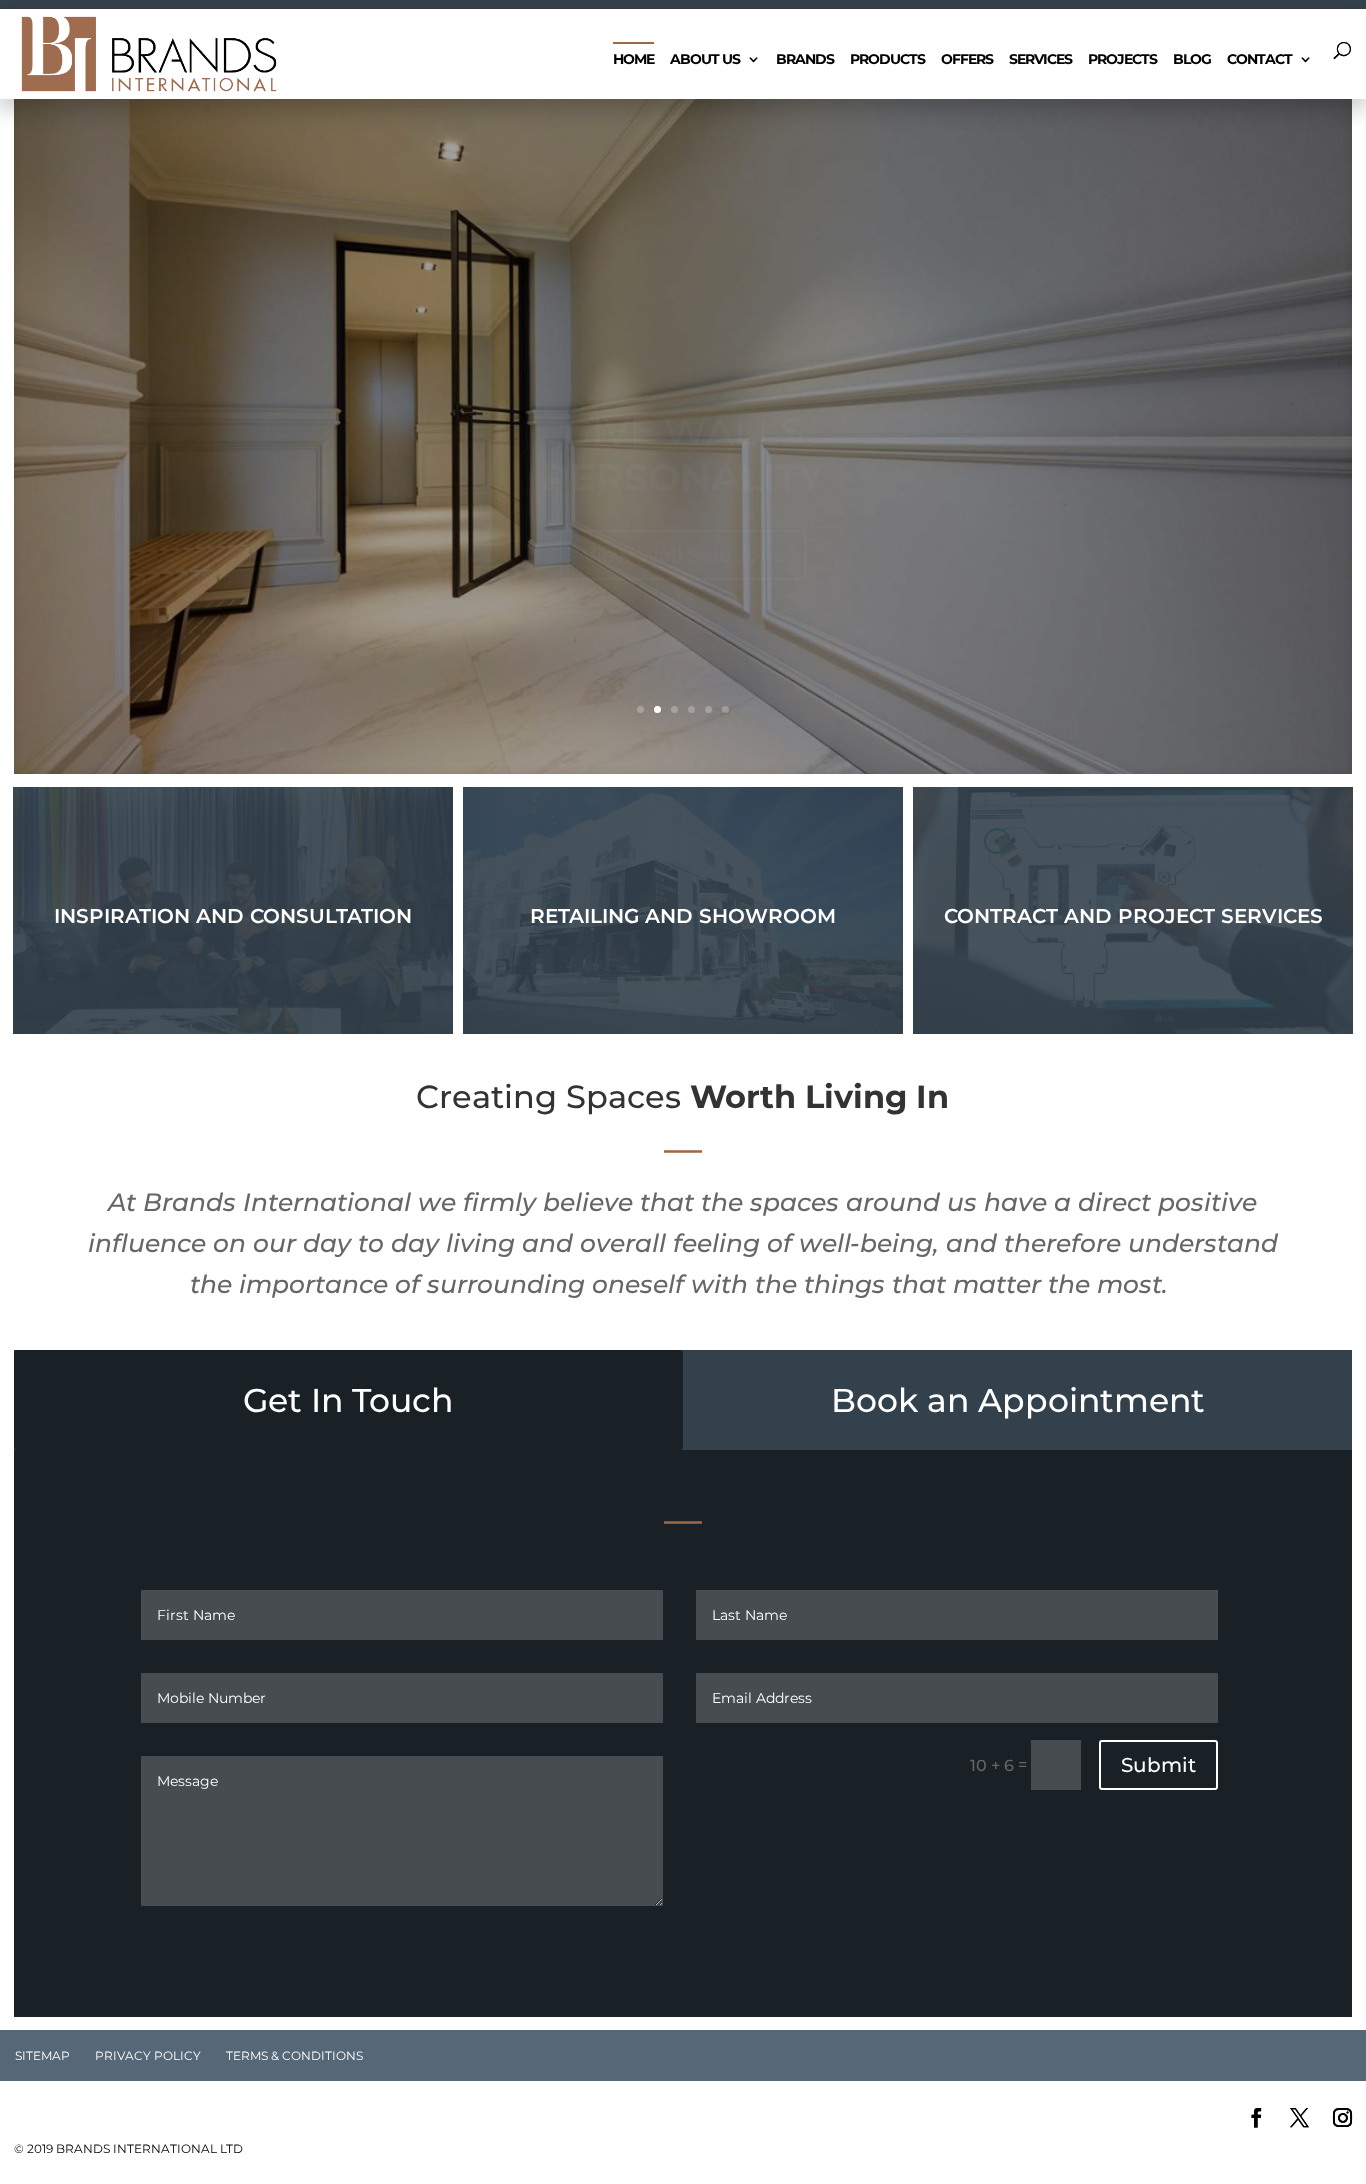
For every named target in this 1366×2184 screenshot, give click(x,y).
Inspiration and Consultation (233, 916)
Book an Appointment (1018, 1400)
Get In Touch (348, 1400)
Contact (1259, 60)
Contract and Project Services (1133, 916)
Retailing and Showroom (683, 916)
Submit (1158, 1765)
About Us (705, 60)
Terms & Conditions (294, 2055)
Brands (805, 60)
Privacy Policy (148, 2055)
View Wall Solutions (683, 488)
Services (1040, 60)
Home (633, 60)
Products (887, 60)
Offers (967, 60)
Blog (1192, 60)
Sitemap (42, 2055)
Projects (1122, 60)
